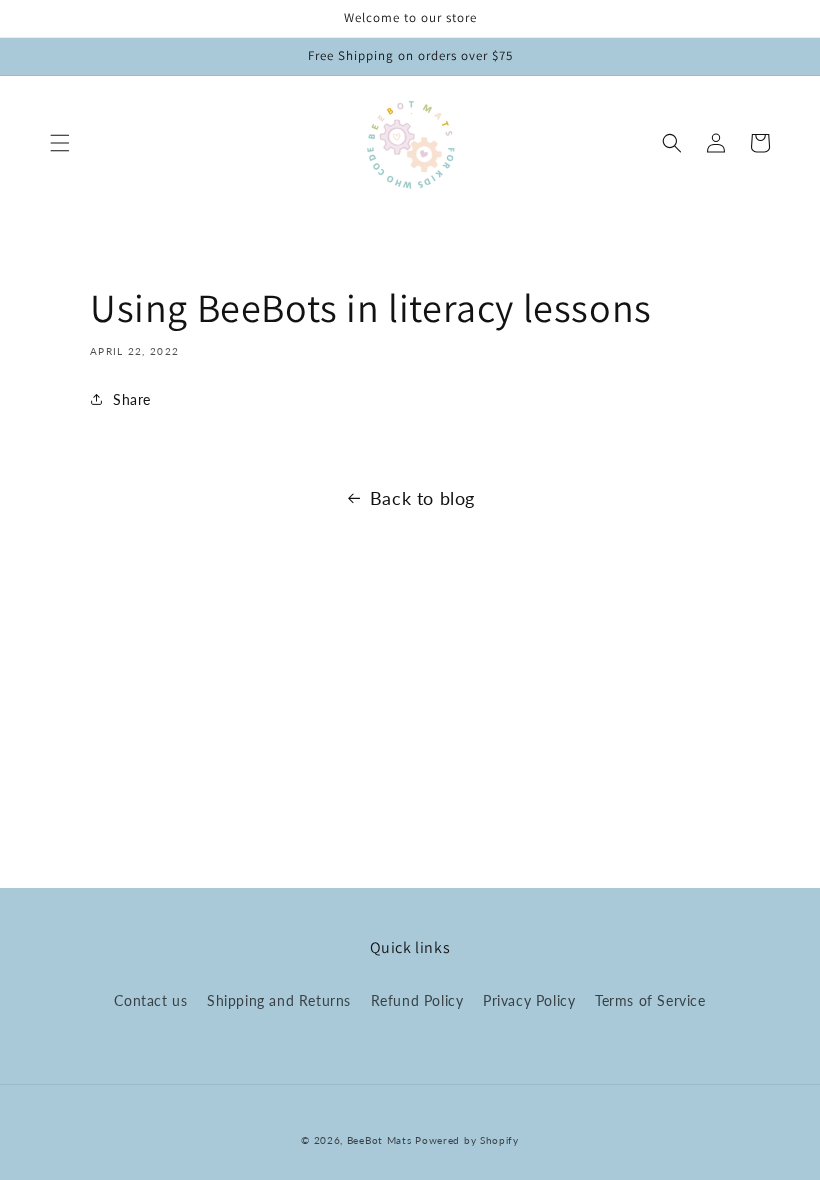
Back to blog (422, 498)
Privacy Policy (529, 1000)
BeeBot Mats (379, 1140)
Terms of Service (650, 1000)
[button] (60, 143)
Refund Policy (417, 1000)
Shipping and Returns (279, 1000)
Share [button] (132, 399)
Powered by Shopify (467, 1140)
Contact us (150, 1000)
